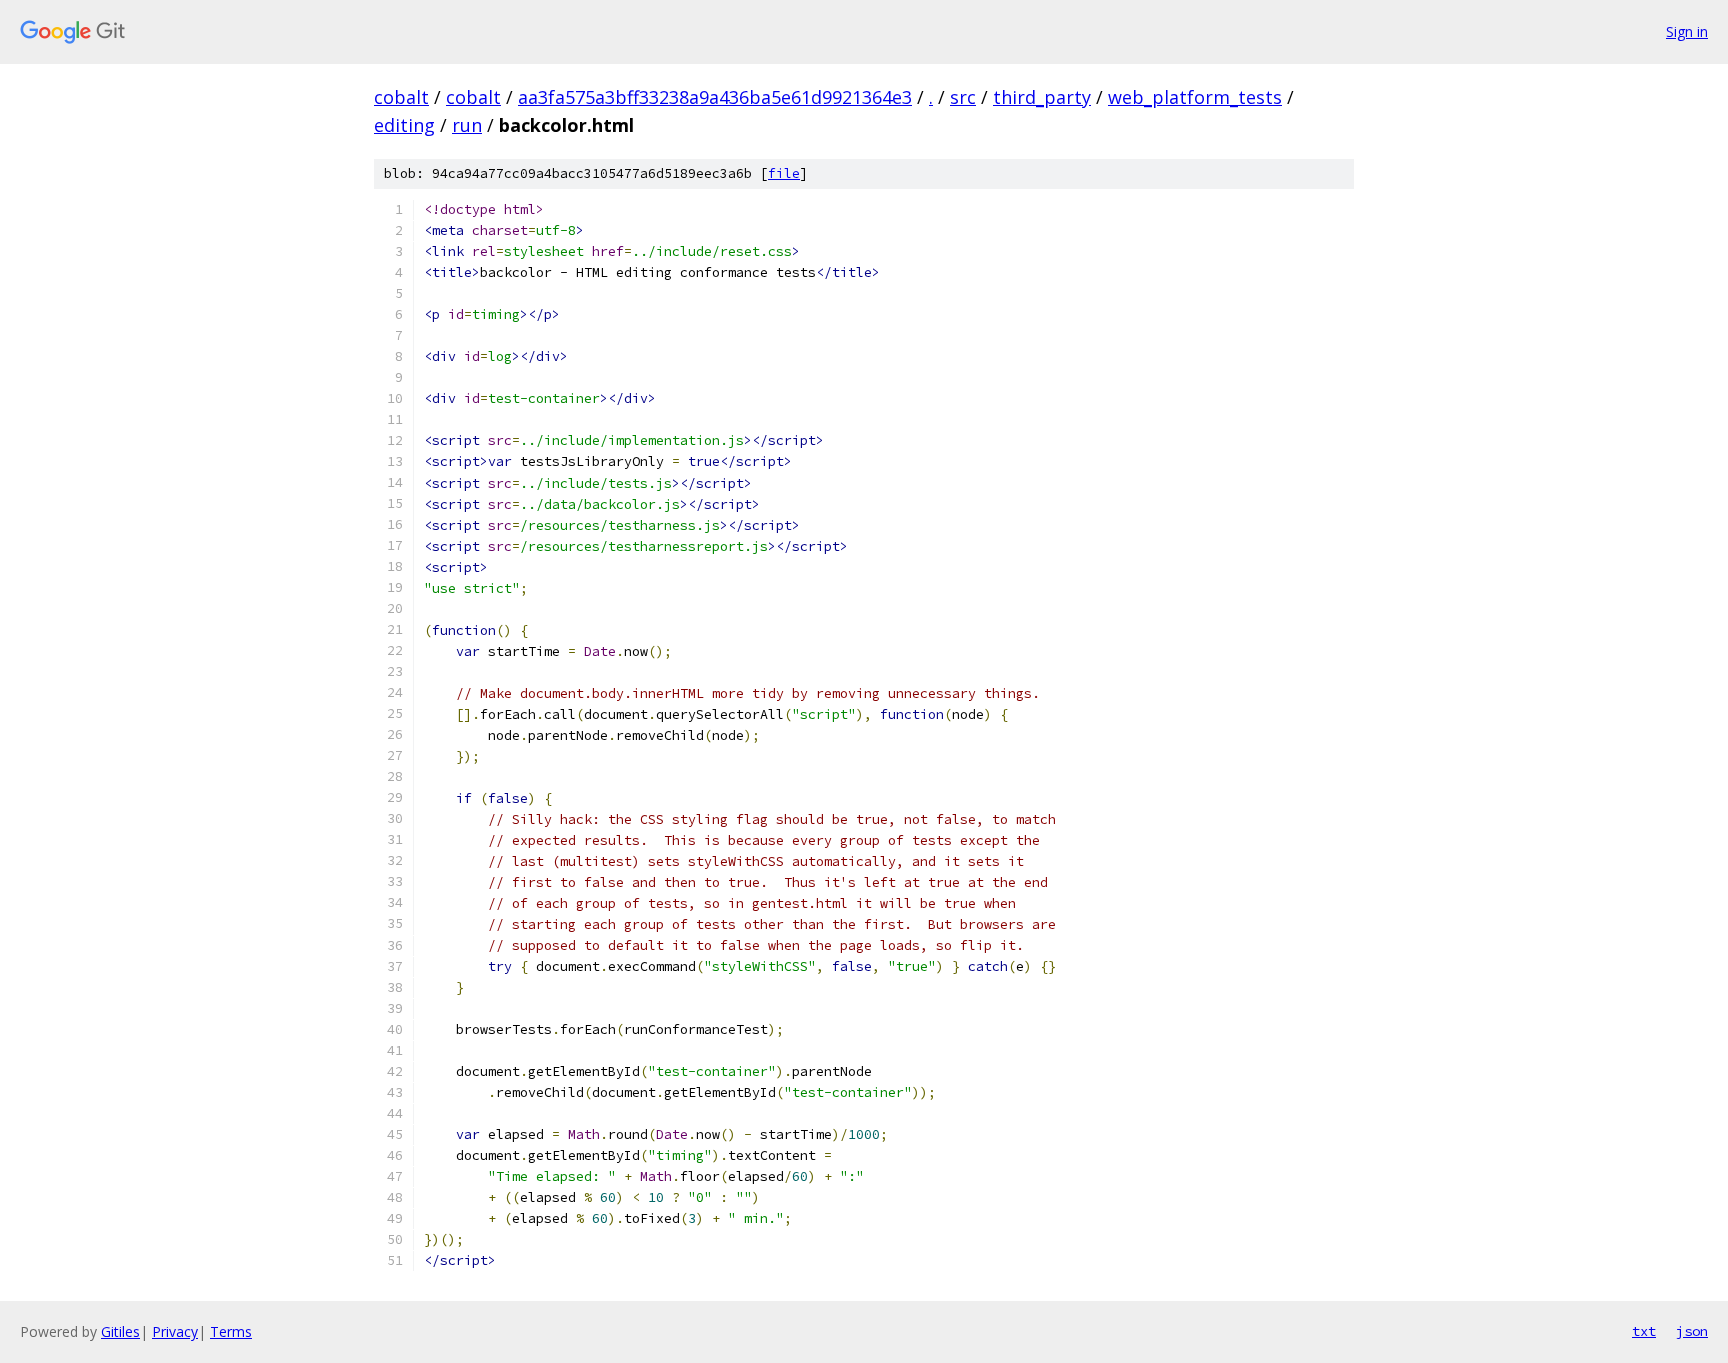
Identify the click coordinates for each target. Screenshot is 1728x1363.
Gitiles (120, 1331)
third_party (1042, 97)
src (963, 97)
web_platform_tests (1195, 97)
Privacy (175, 1331)
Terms (231, 1331)
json (1692, 1331)
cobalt (401, 97)
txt (1644, 1331)
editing (404, 125)
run (467, 125)
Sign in (1687, 31)
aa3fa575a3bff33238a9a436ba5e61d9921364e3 (715, 97)
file (784, 173)
